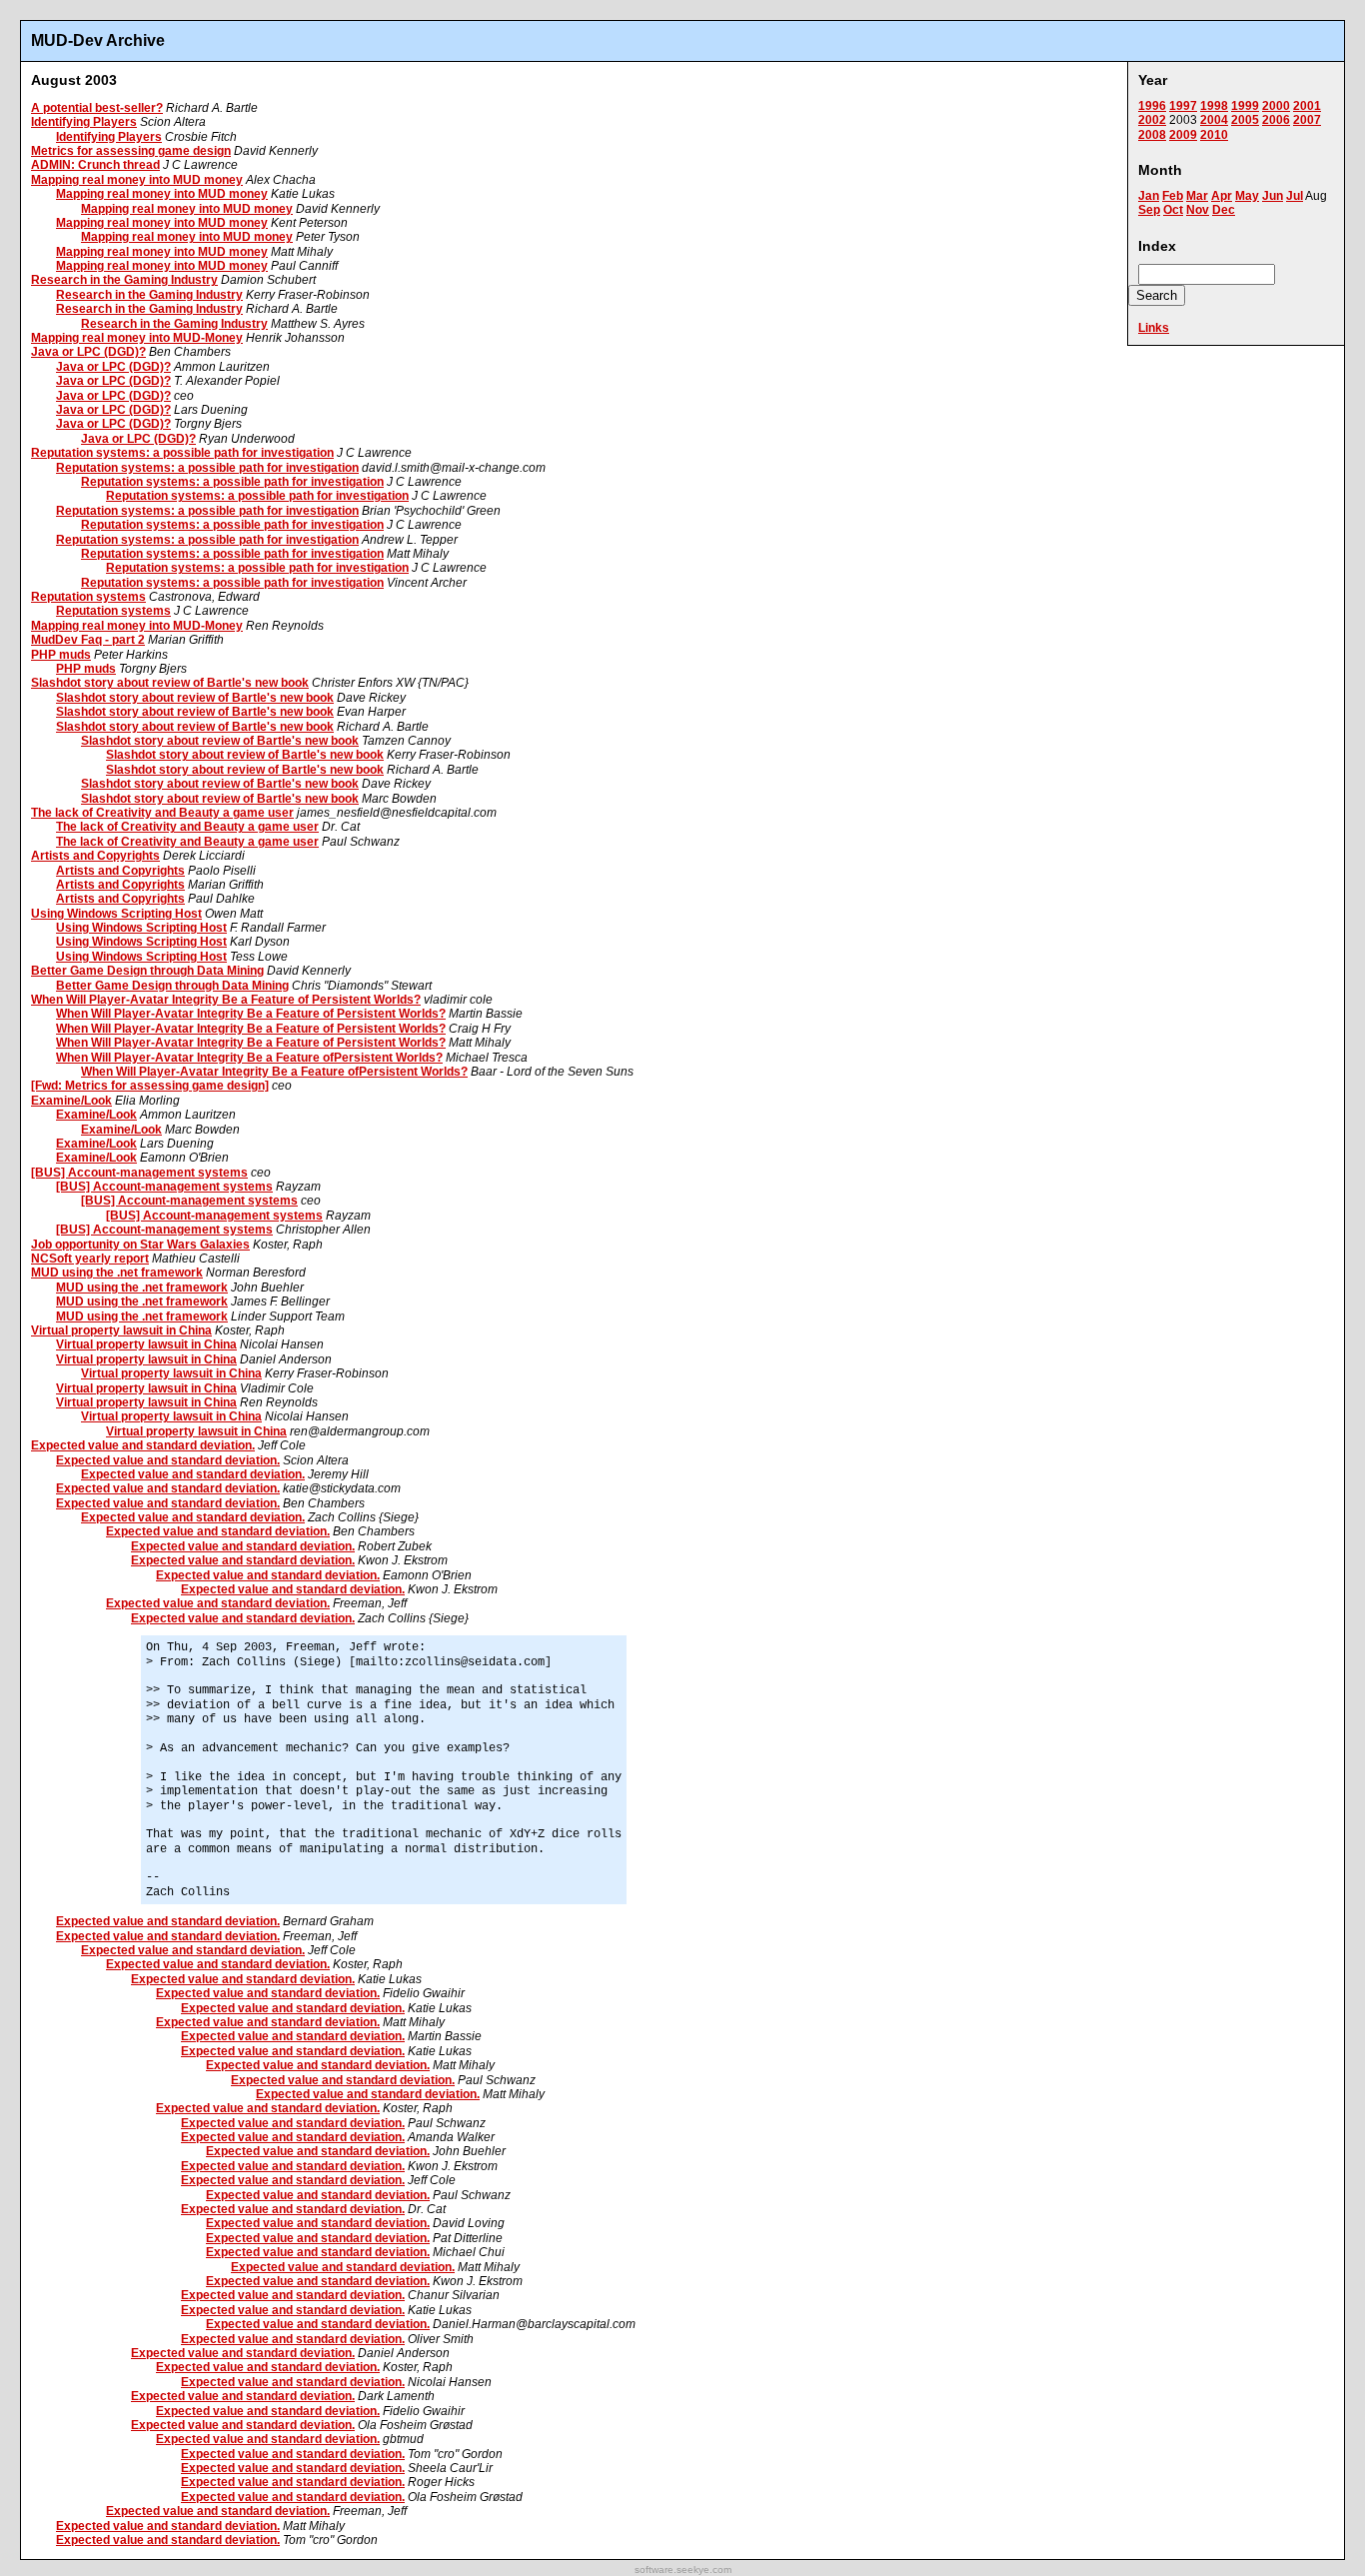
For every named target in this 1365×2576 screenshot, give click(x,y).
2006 (1276, 120)
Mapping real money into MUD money (137, 180)
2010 (1214, 135)
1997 (1183, 106)
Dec (1224, 210)
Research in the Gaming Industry (124, 280)
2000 (1276, 106)
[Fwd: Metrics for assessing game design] (150, 1086)
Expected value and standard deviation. (143, 1445)
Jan (1149, 196)
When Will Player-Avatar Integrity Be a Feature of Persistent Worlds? (226, 1000)
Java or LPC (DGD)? (88, 352)
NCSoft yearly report (90, 1259)
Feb (1173, 196)
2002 (1152, 120)
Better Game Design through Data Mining (147, 971)
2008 (1152, 135)
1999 (1245, 106)
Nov (1198, 210)
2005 (1245, 120)
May (1247, 196)
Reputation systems (88, 597)
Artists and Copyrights (95, 856)
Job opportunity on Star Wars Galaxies (140, 1245)
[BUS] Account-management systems (139, 1173)
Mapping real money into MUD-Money (137, 338)
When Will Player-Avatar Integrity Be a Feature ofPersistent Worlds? (249, 1058)
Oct (1173, 210)
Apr (1222, 196)
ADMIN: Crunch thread (95, 165)
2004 (1214, 120)
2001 (1307, 106)
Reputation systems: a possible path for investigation (182, 453)
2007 (1307, 120)
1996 (1152, 106)
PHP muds (61, 655)
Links (1154, 328)
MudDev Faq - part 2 (88, 640)
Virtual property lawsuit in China (121, 1330)
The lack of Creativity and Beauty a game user (162, 813)
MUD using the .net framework (117, 1273)
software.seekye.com (683, 2570)
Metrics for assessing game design (131, 151)
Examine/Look (71, 1101)
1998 (1214, 106)
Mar (1197, 196)
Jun (1273, 196)
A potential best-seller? (97, 108)
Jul (1295, 196)
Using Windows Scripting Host (116, 914)
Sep (1149, 210)
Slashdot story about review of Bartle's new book (170, 683)
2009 (1183, 135)
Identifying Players (84, 122)
